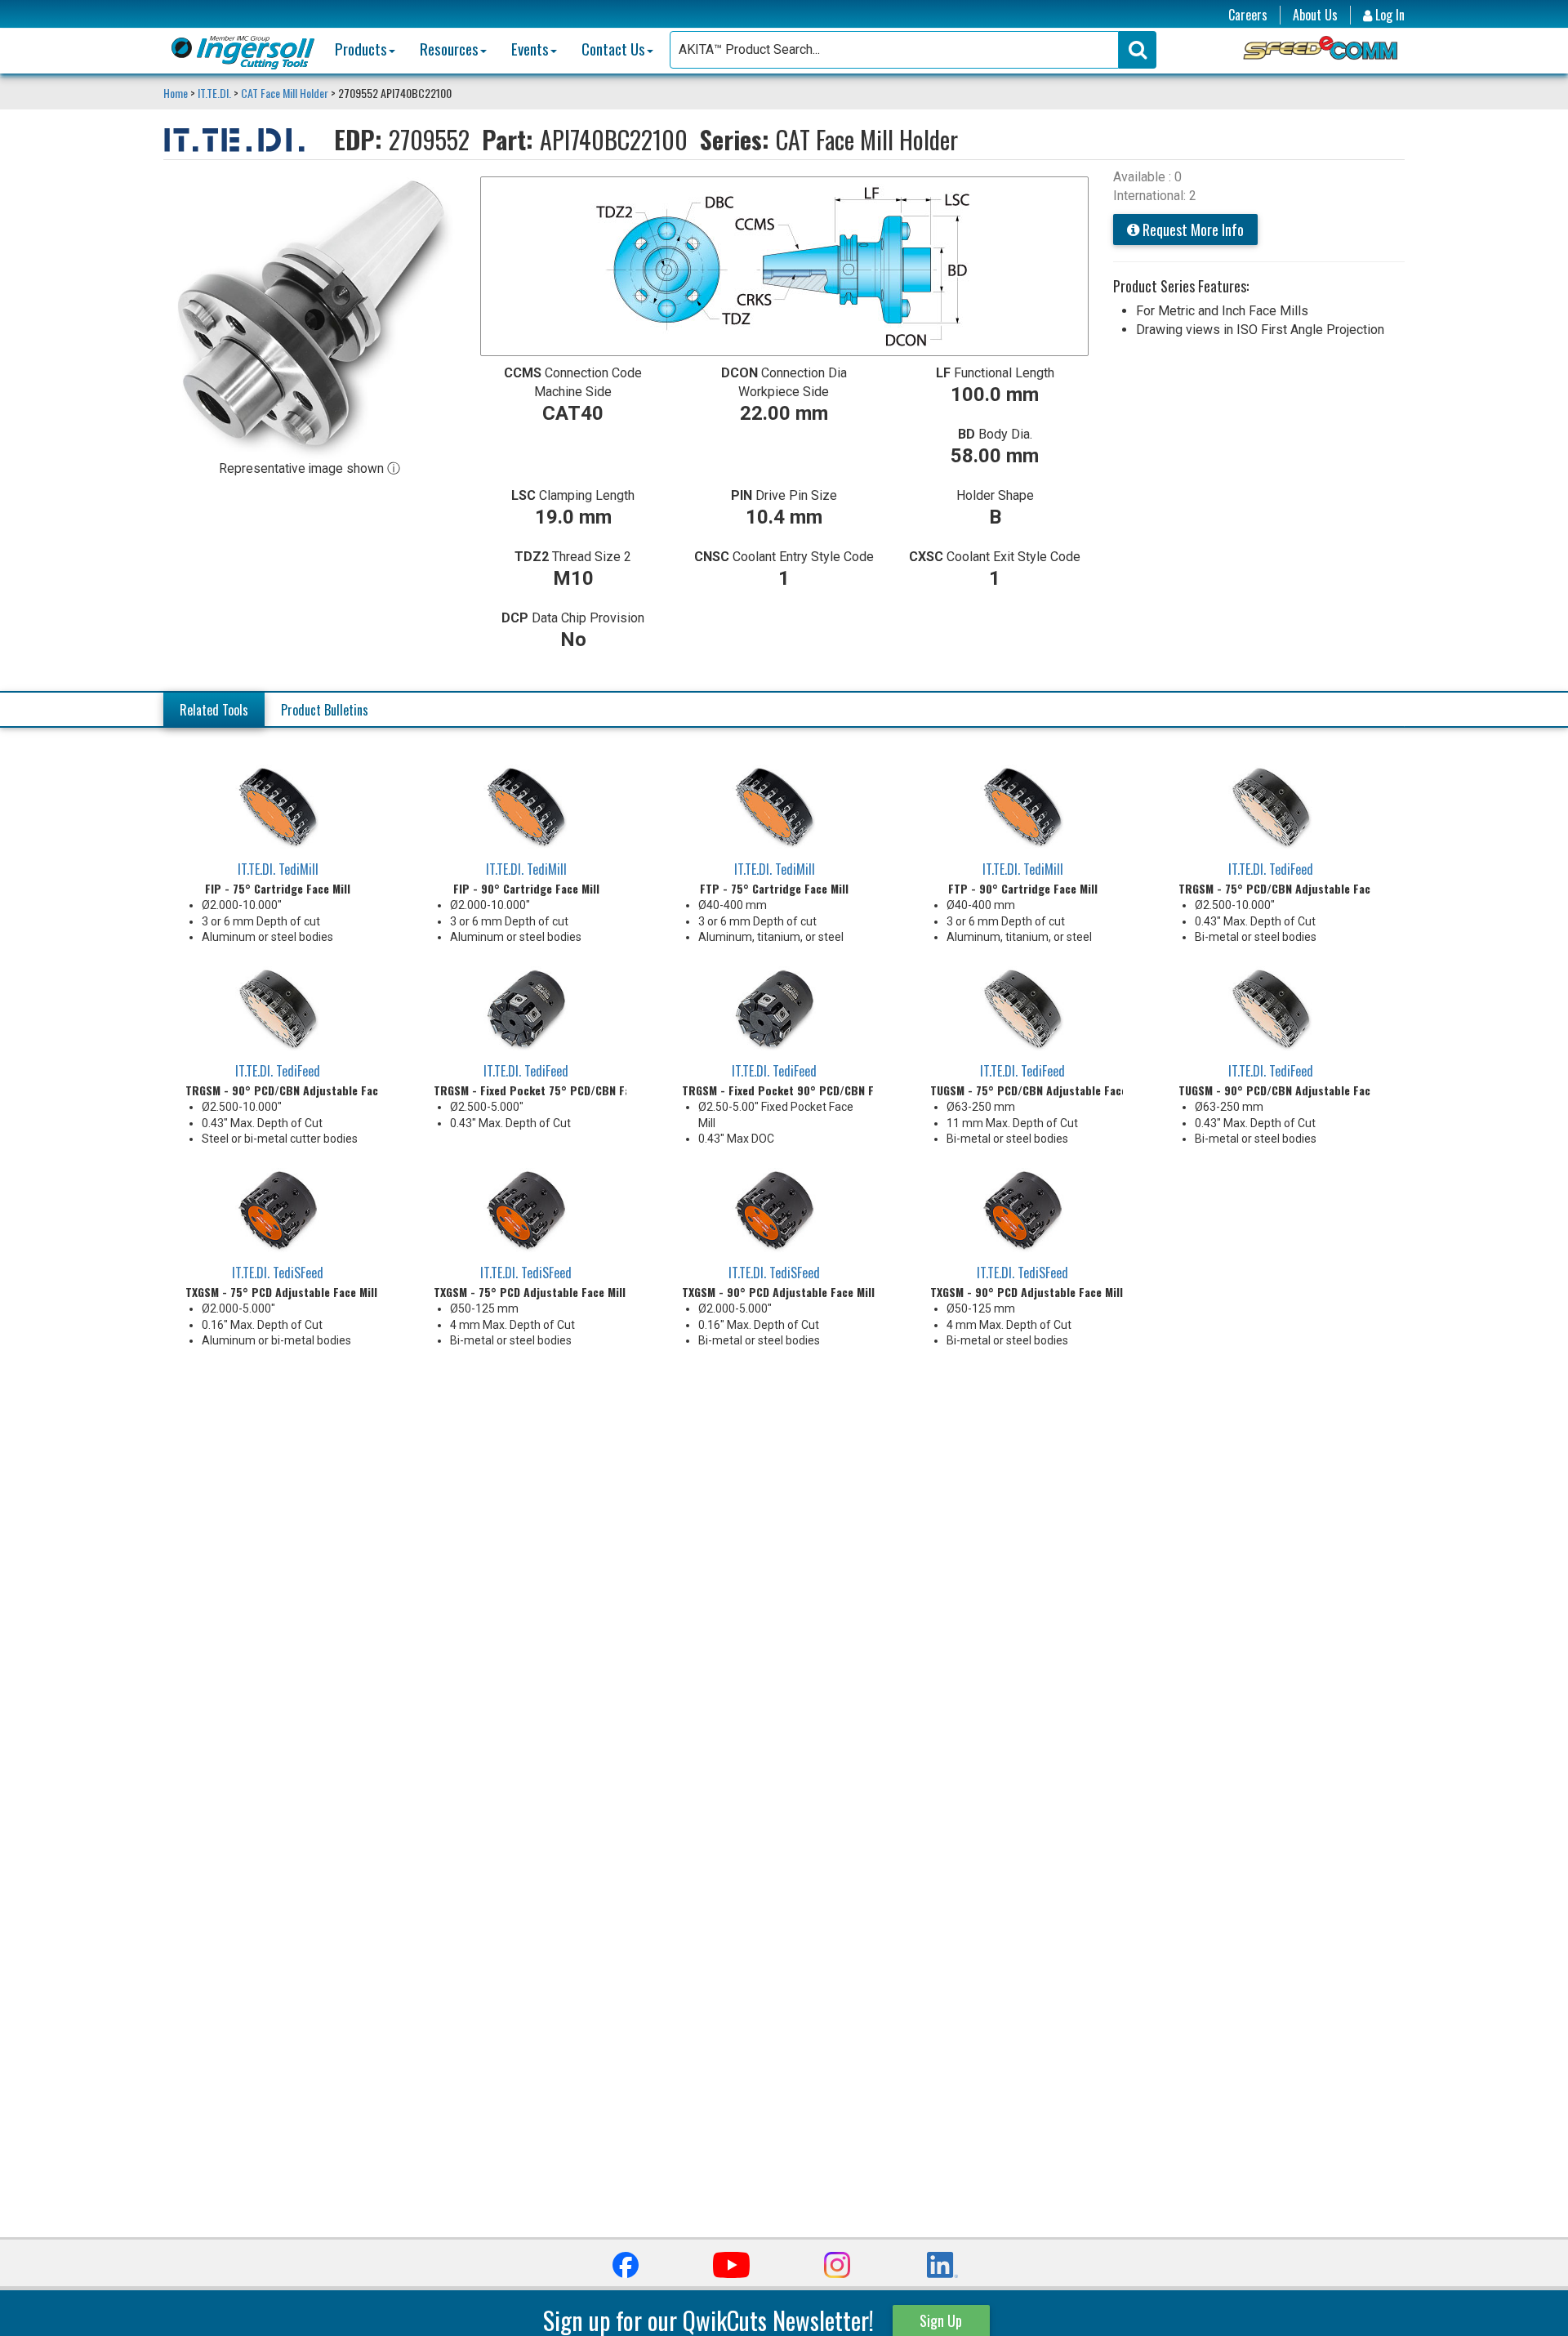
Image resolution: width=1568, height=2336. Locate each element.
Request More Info (1192, 230)
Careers (1248, 15)
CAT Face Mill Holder (285, 93)
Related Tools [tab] (214, 710)
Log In (1388, 15)
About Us (1315, 15)
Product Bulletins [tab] (325, 710)
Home (177, 93)
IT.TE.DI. (214, 93)
